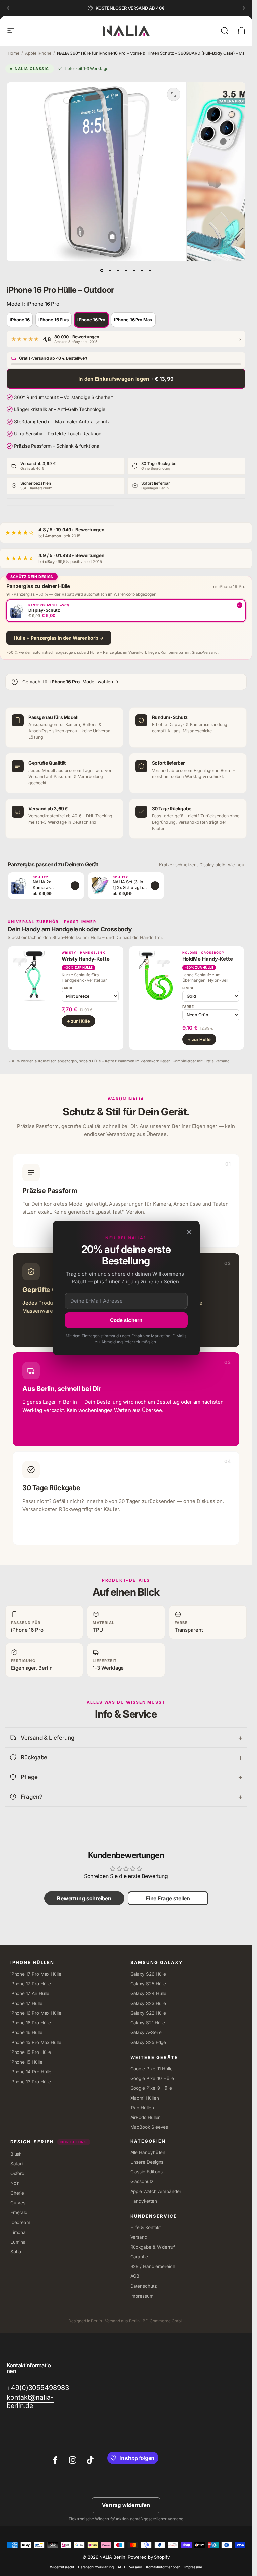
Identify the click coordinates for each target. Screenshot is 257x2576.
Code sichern (126, 1320)
